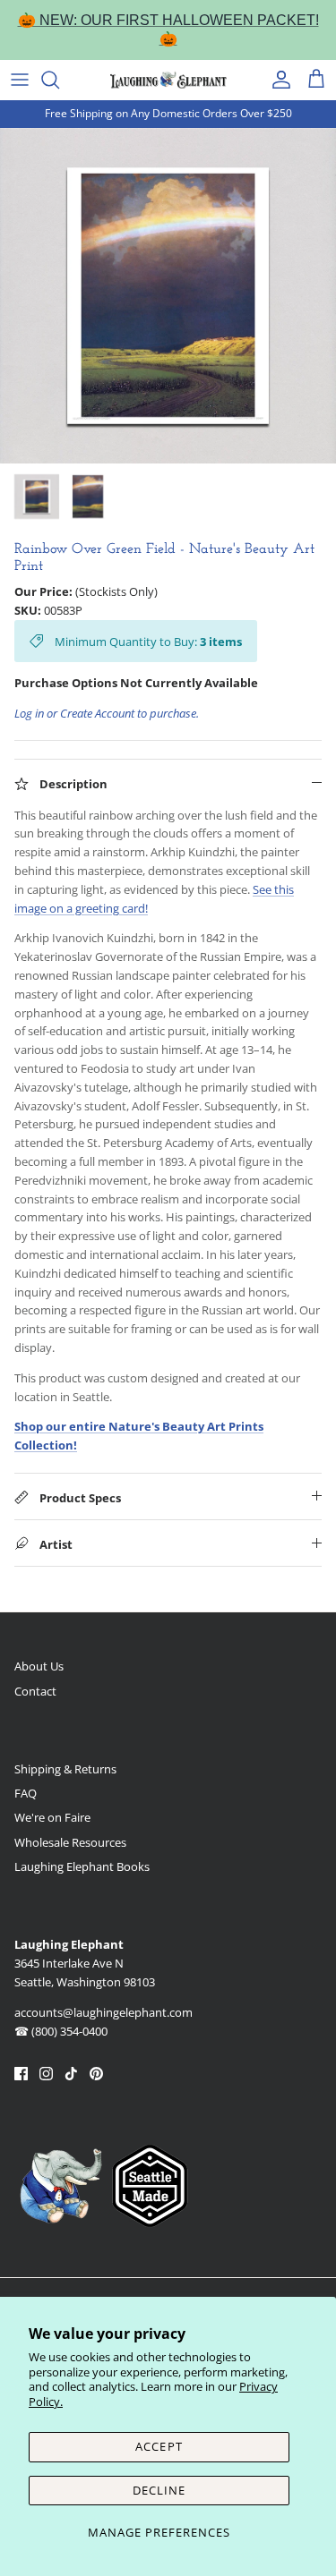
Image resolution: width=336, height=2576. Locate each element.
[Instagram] (46, 2074)
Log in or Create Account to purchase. (107, 713)
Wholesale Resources (70, 1842)
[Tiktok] (71, 2074)
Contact (35, 1691)
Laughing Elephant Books (82, 1866)
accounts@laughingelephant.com (103, 2012)
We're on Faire (52, 1817)
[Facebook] (21, 2074)
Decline (159, 2490)
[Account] (277, 80)
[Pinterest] (96, 2074)
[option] (168, 296)
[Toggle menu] (20, 80)
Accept (159, 2446)
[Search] (59, 80)
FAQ (26, 1793)
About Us (39, 1666)
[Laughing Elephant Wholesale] (168, 80)
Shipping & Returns (65, 1769)
